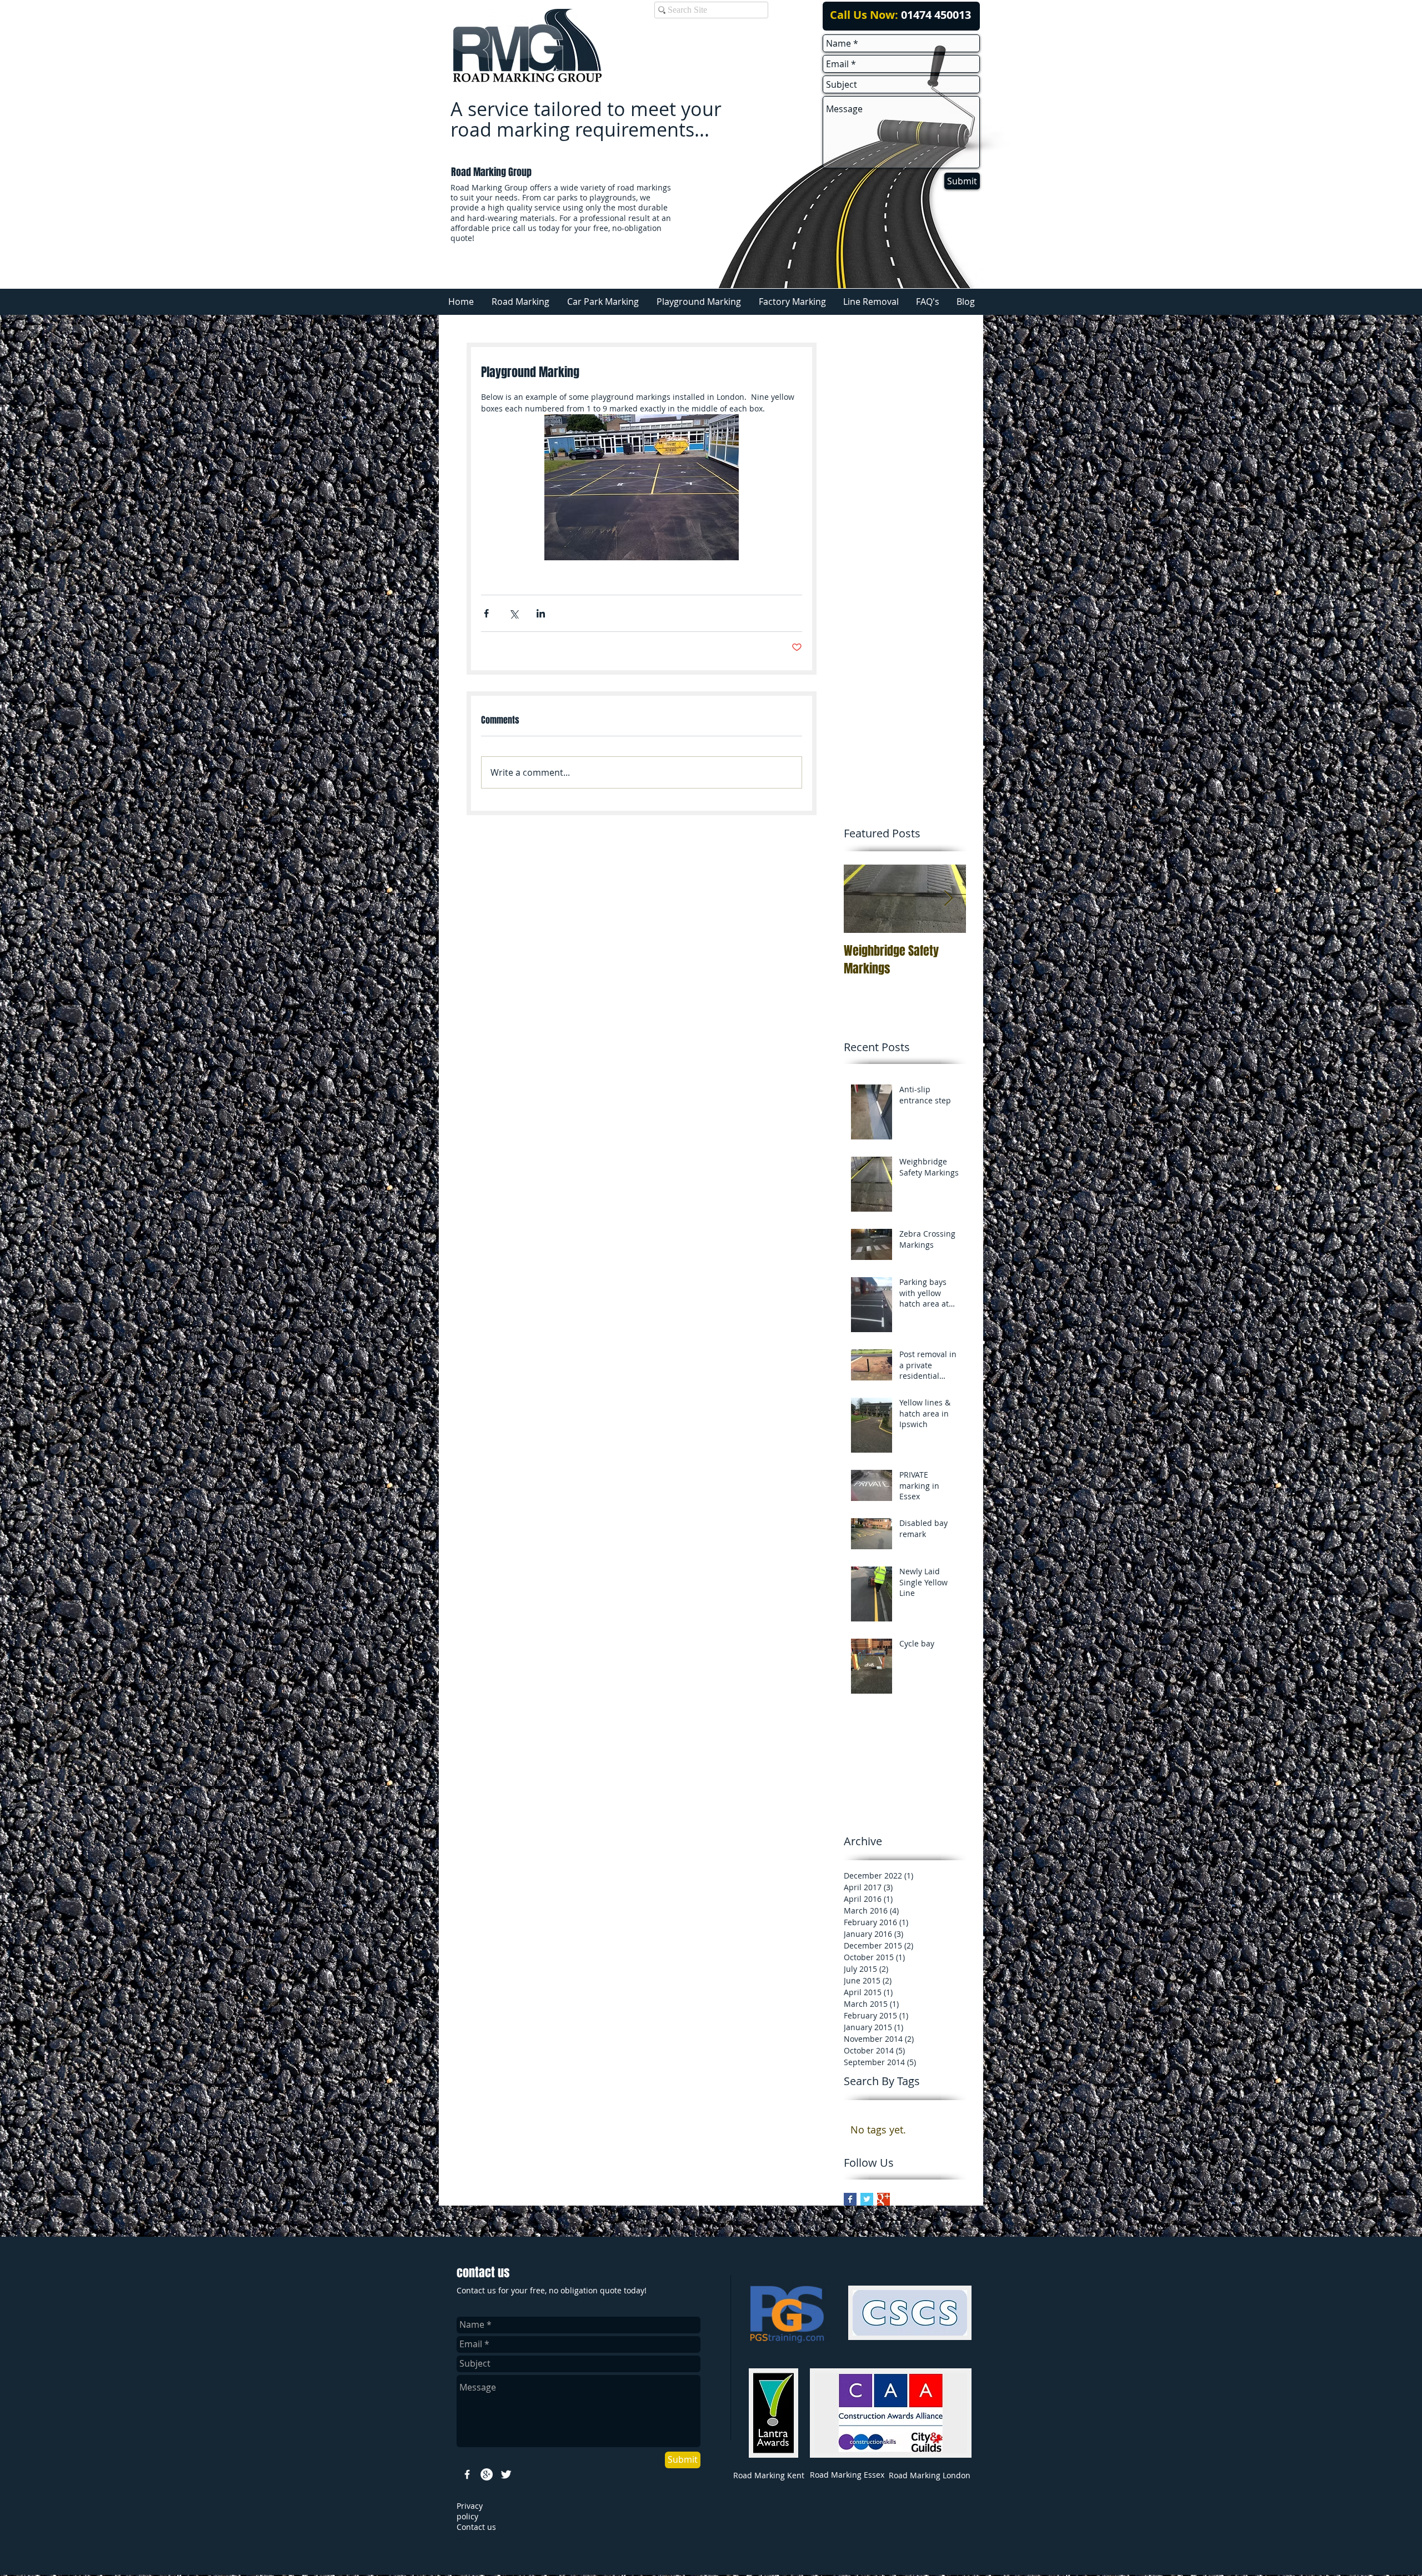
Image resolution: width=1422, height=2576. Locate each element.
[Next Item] (948, 899)
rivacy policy (470, 2511)
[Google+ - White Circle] (487, 2474)
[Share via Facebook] (486, 613)
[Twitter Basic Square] (867, 2199)
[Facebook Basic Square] (850, 2199)
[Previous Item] (862, 899)
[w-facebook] (467, 2474)
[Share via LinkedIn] (541, 613)
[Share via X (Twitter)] (514, 613)
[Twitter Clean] (506, 2474)
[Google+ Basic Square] (883, 2199)
